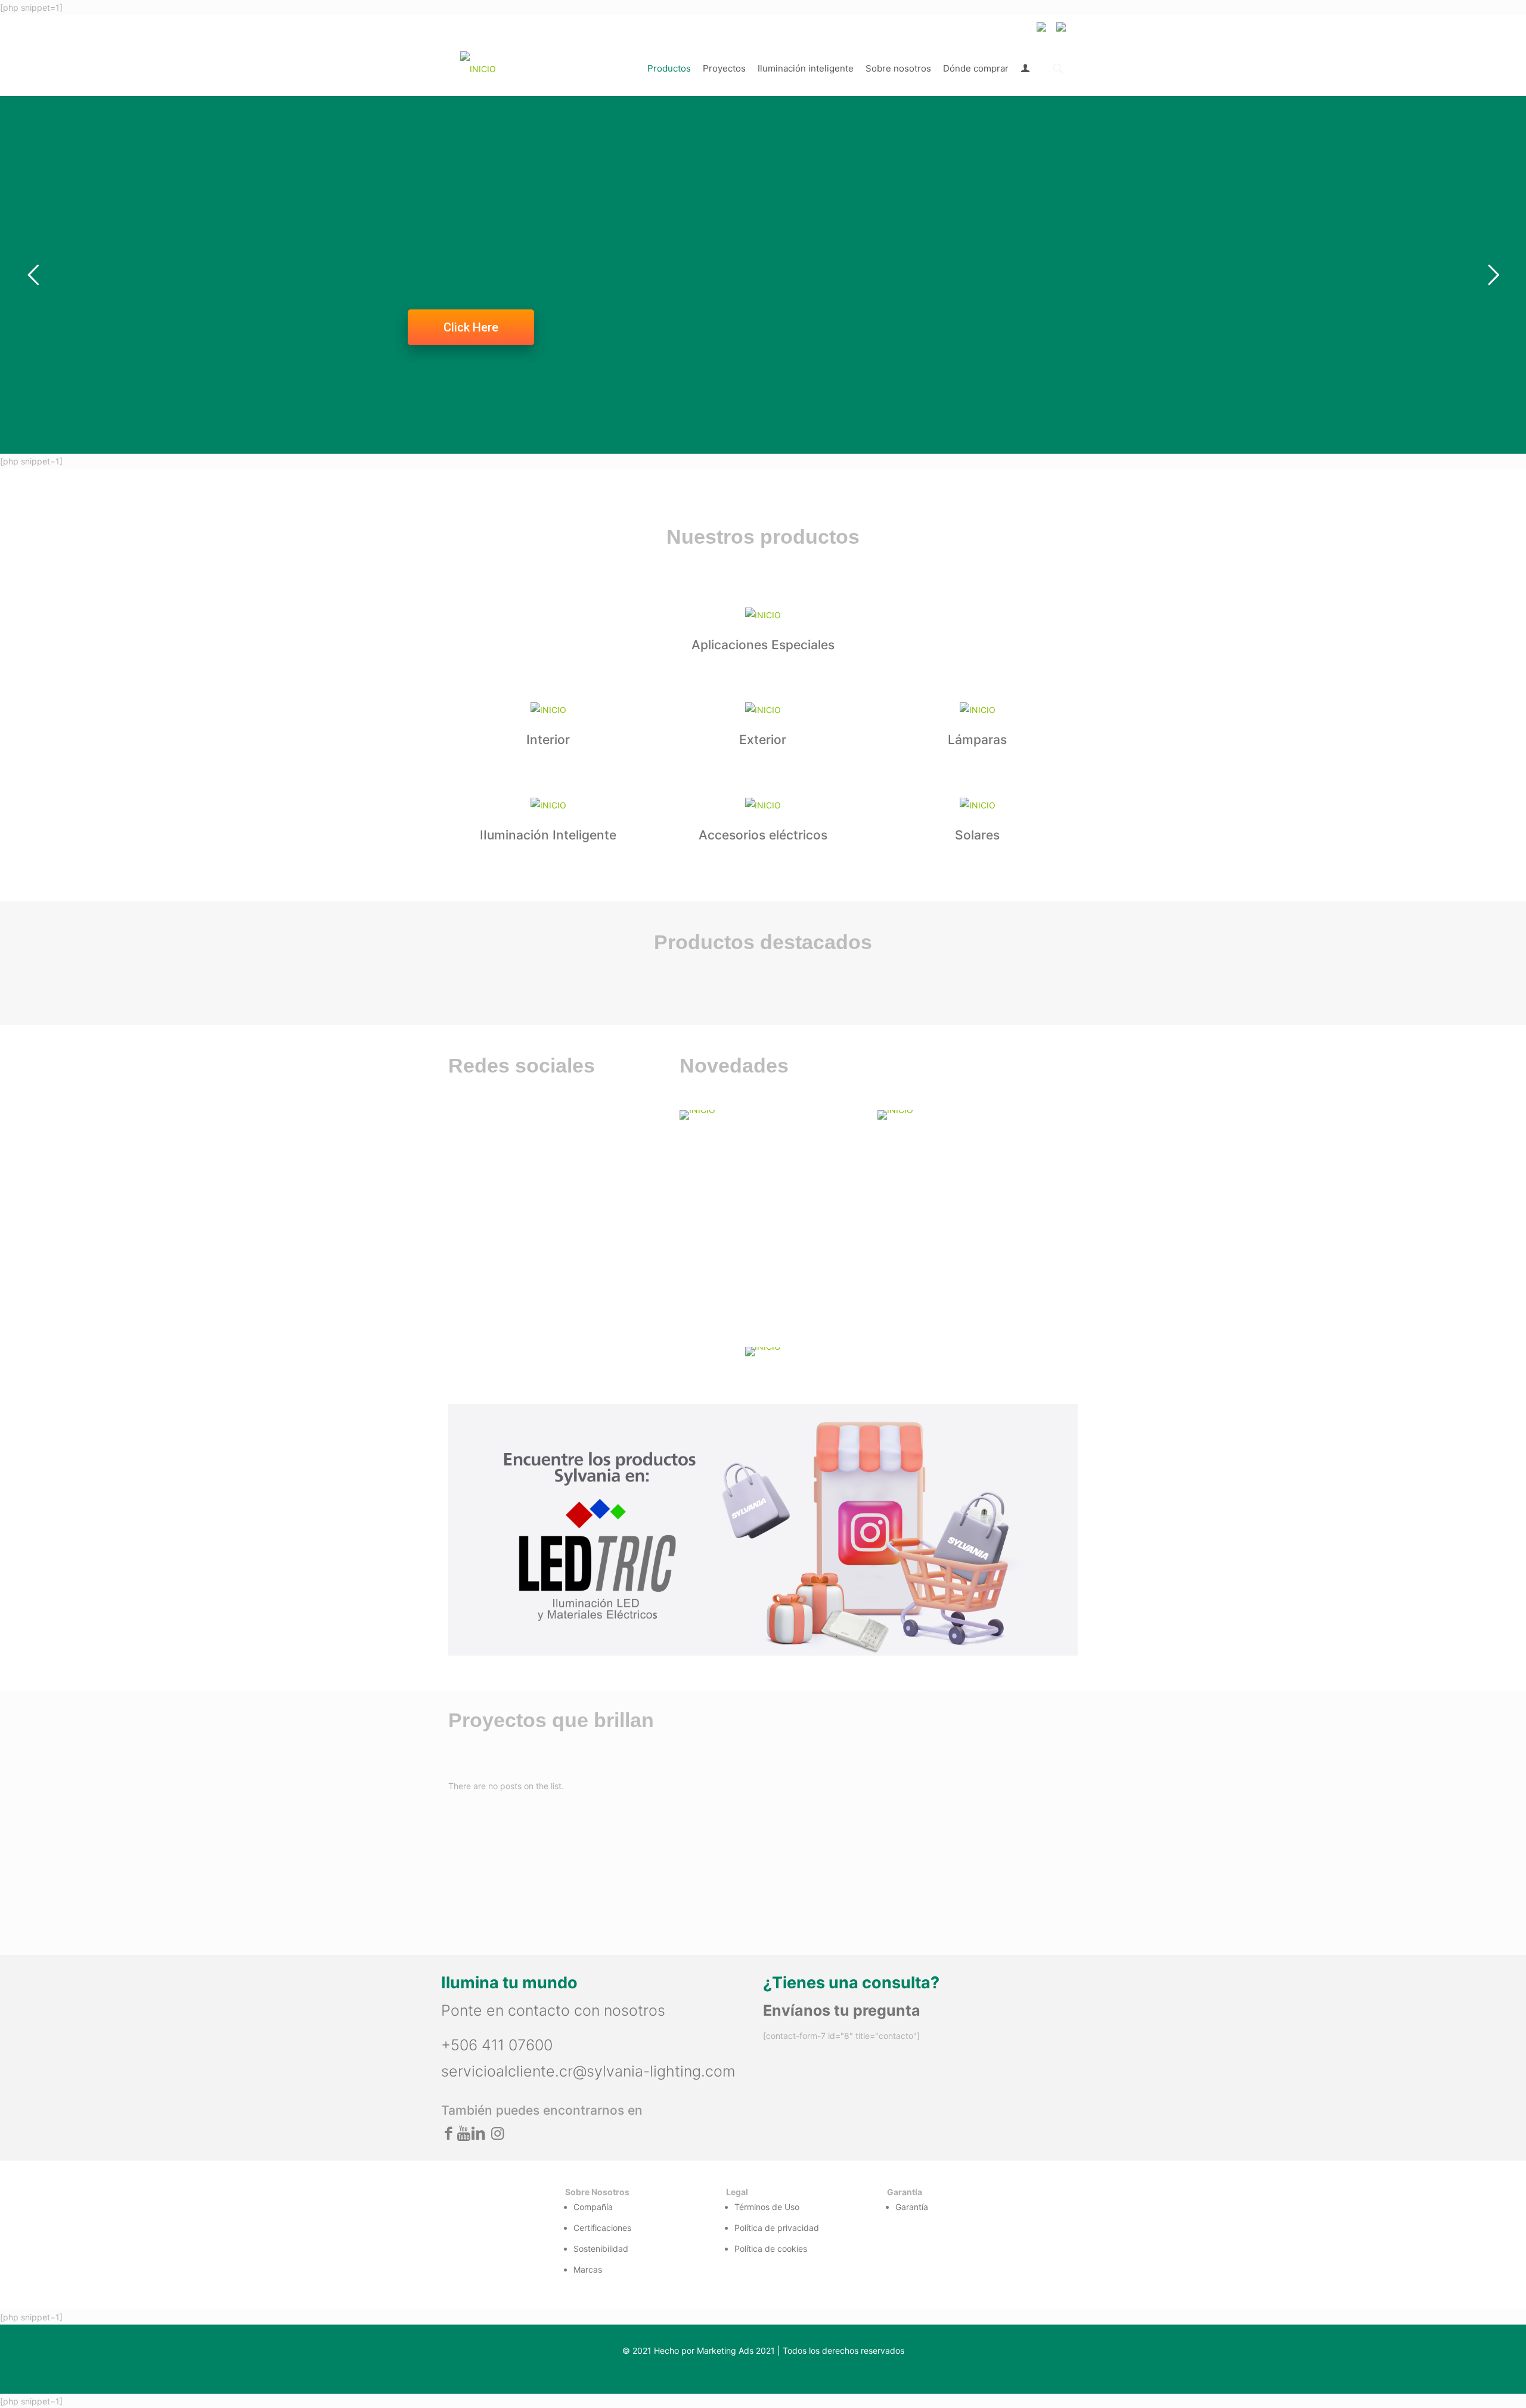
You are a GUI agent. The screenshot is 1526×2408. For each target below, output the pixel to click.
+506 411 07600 (497, 2045)
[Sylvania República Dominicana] (478, 69)
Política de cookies (771, 2249)
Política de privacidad (777, 2228)
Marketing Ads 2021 (736, 2350)
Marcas (588, 2269)
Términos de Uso (767, 2207)
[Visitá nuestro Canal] (771, 1115)
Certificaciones (602, 2228)
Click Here (471, 327)
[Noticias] (969, 1115)
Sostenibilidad (601, 2249)
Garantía (912, 2207)
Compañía (593, 2207)
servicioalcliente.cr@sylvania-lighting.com (588, 2071)
